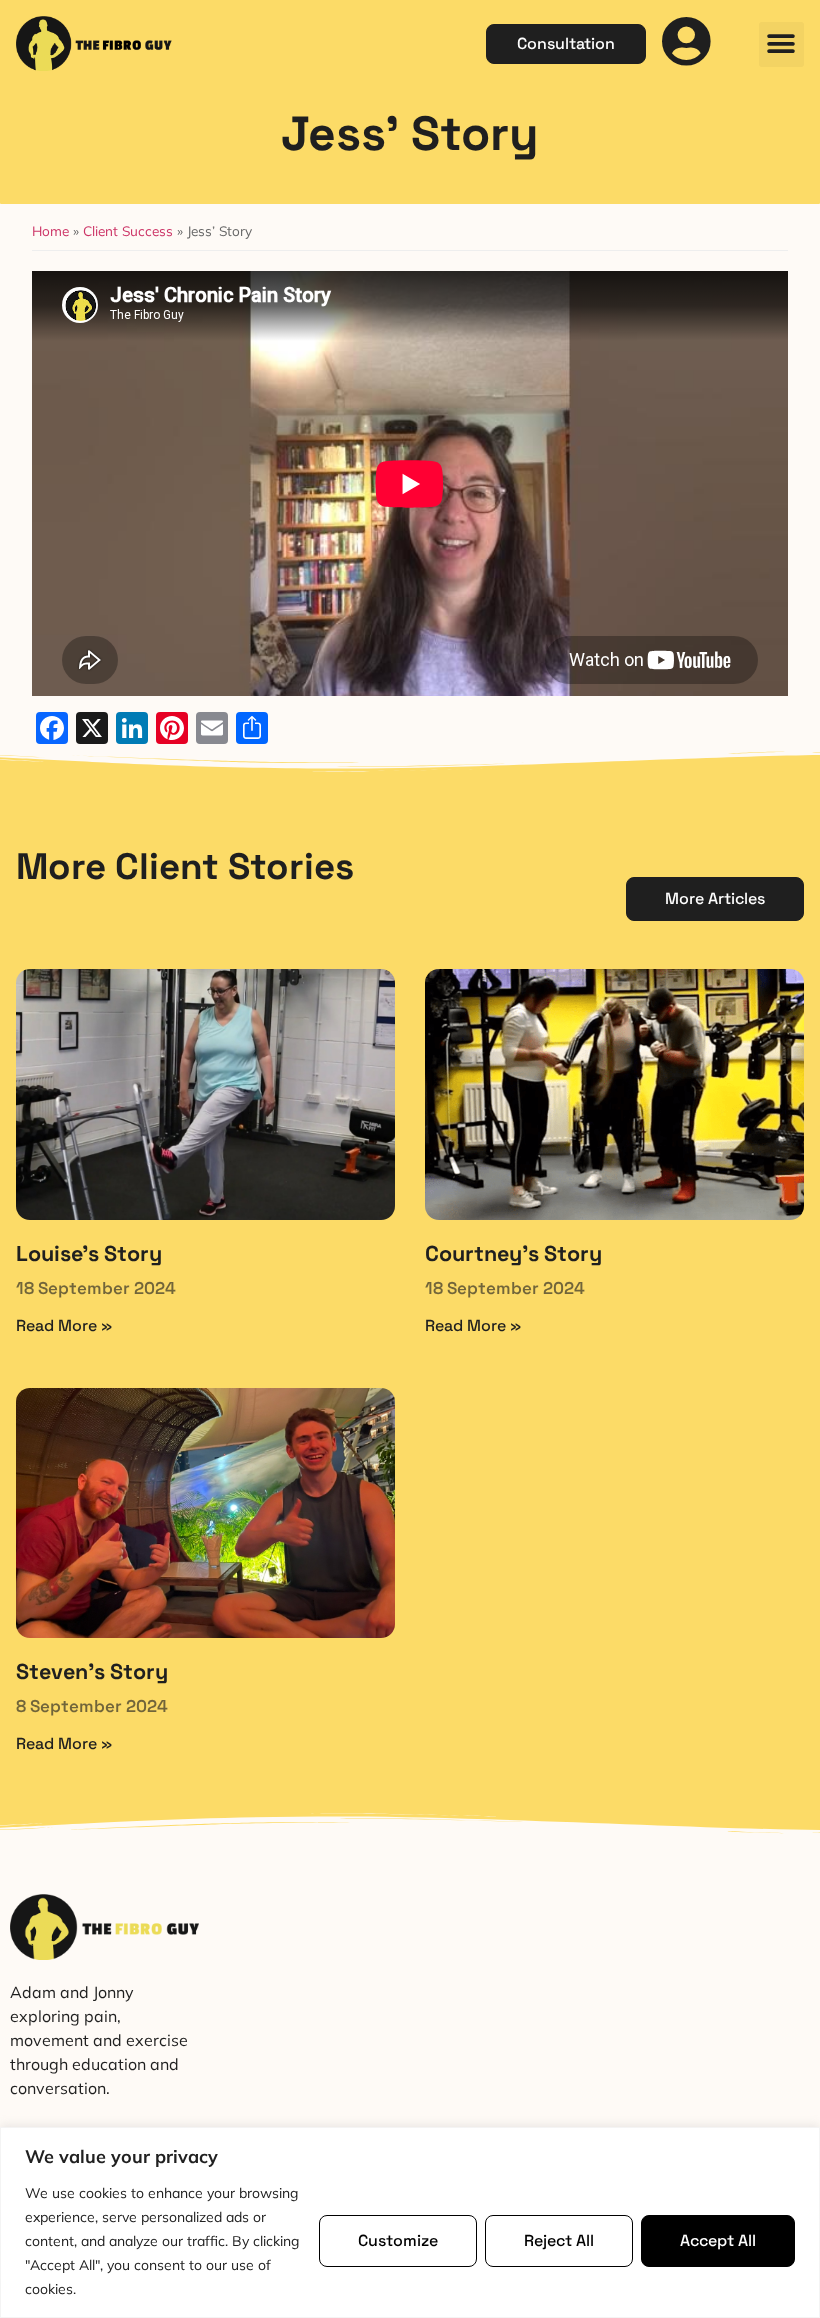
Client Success (128, 230)
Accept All (718, 2240)
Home (50, 230)
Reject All (559, 2240)
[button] (781, 44)
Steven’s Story (92, 1671)
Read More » (64, 1325)
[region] (410, 2222)
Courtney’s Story (513, 1253)
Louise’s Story (89, 1253)
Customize (398, 2240)
